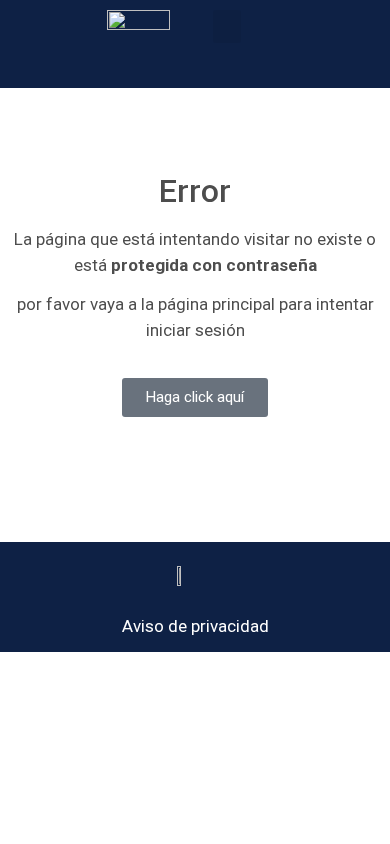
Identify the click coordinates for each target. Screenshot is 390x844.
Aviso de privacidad (195, 626)
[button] (227, 26)
